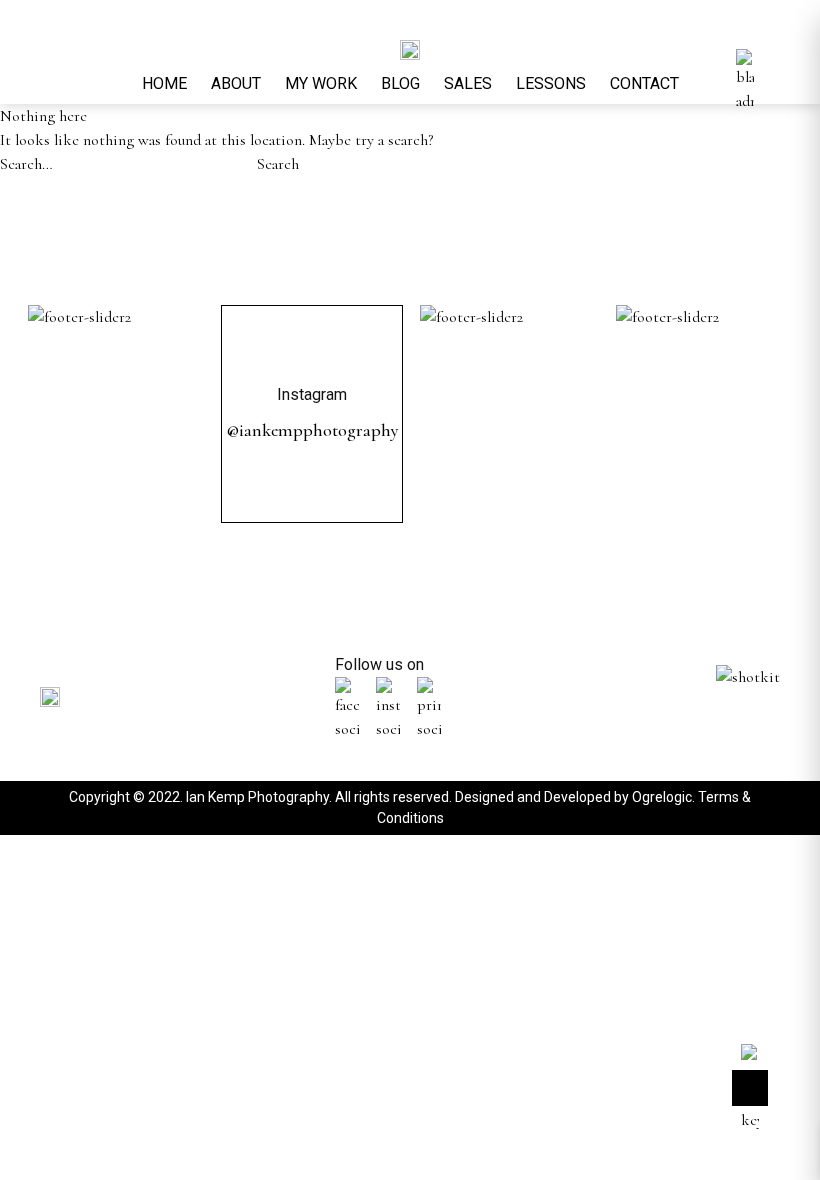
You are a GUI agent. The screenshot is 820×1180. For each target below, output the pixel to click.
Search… (26, 164)
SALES (468, 83)
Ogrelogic (662, 797)
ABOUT (236, 83)
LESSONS (551, 83)
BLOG (400, 83)
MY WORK (321, 83)
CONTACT (644, 83)
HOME (164, 83)
